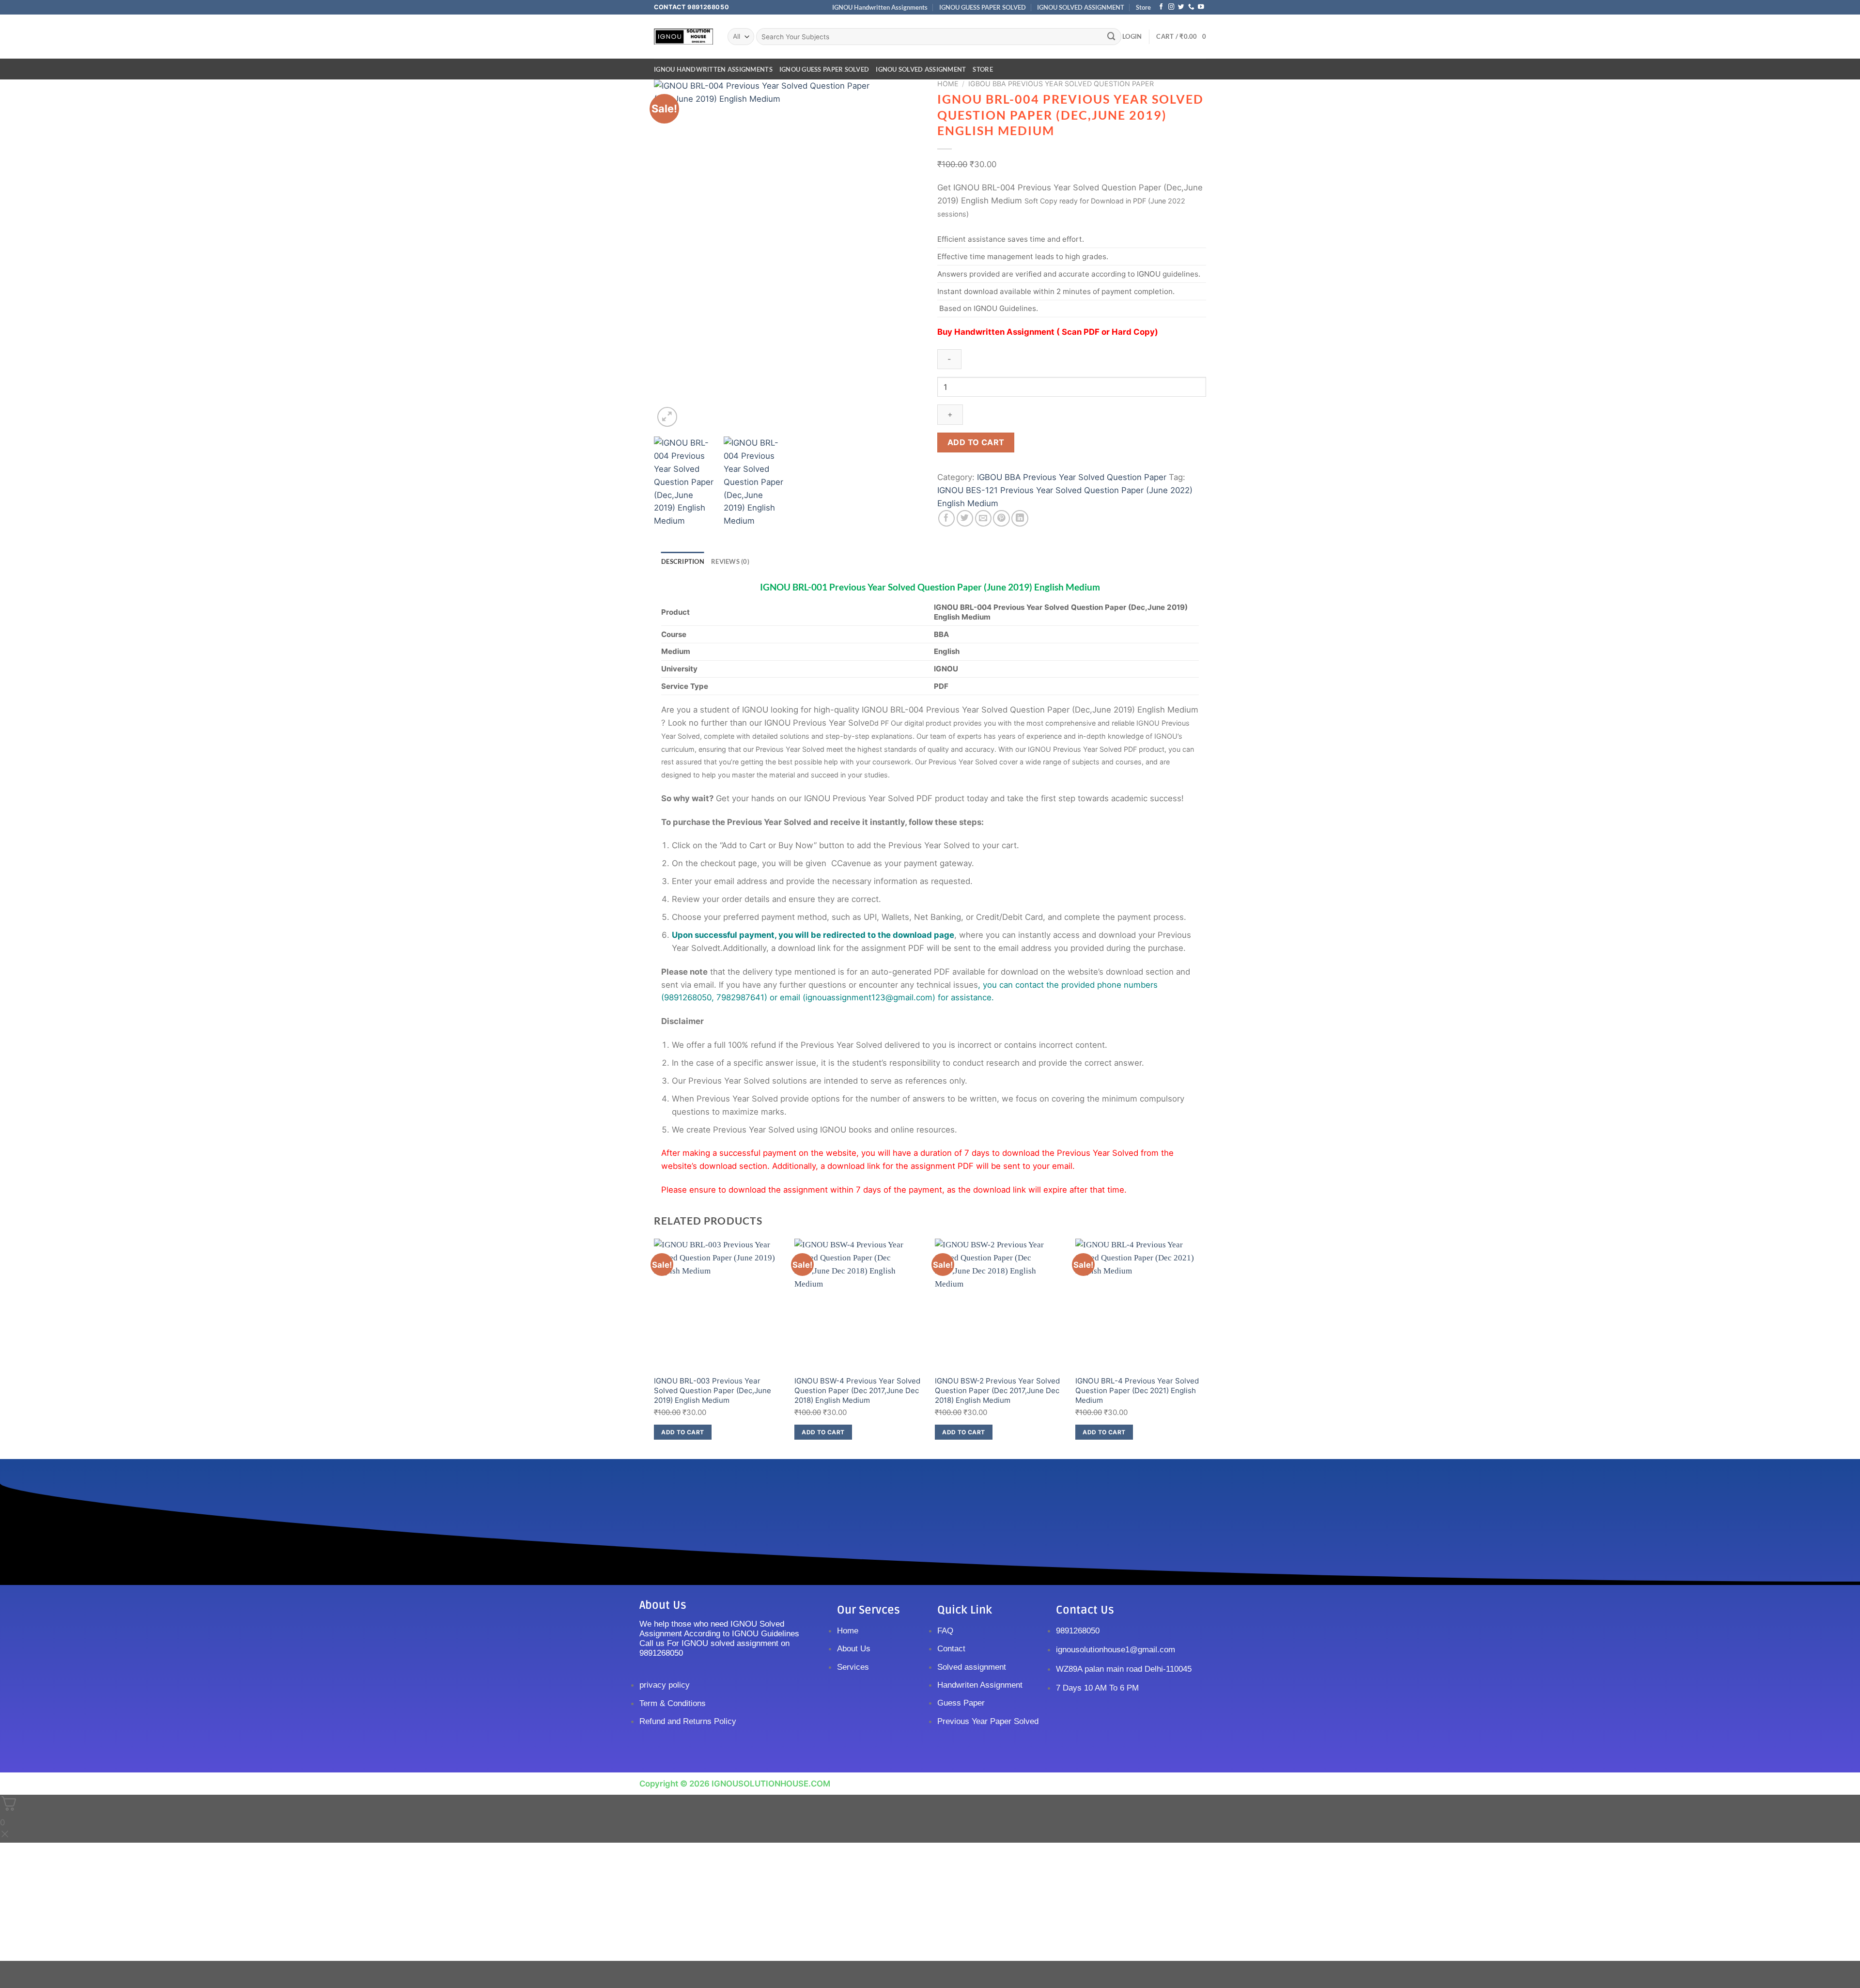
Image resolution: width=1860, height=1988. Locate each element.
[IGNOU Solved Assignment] (683, 37)
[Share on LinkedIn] (1020, 519)
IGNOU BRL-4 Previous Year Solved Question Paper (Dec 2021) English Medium (1137, 1390)
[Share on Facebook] (947, 519)
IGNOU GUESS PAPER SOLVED (983, 7)
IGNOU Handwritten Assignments (880, 7)
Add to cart (976, 442)
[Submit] (1112, 37)
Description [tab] (683, 561)
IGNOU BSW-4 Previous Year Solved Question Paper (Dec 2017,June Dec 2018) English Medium (857, 1390)
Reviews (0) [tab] (730, 561)
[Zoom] (667, 417)
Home (948, 84)
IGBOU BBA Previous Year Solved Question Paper (1061, 84)
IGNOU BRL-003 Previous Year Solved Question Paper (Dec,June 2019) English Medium (713, 1390)
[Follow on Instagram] (1171, 7)
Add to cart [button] (682, 1432)
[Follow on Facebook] (1161, 7)
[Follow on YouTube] (1201, 7)
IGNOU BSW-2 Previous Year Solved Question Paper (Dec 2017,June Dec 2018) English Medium (997, 1390)
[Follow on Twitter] (1181, 7)
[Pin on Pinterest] (1001, 519)
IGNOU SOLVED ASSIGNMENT (1081, 7)
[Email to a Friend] (984, 519)
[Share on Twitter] (965, 519)
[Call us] (1191, 7)
